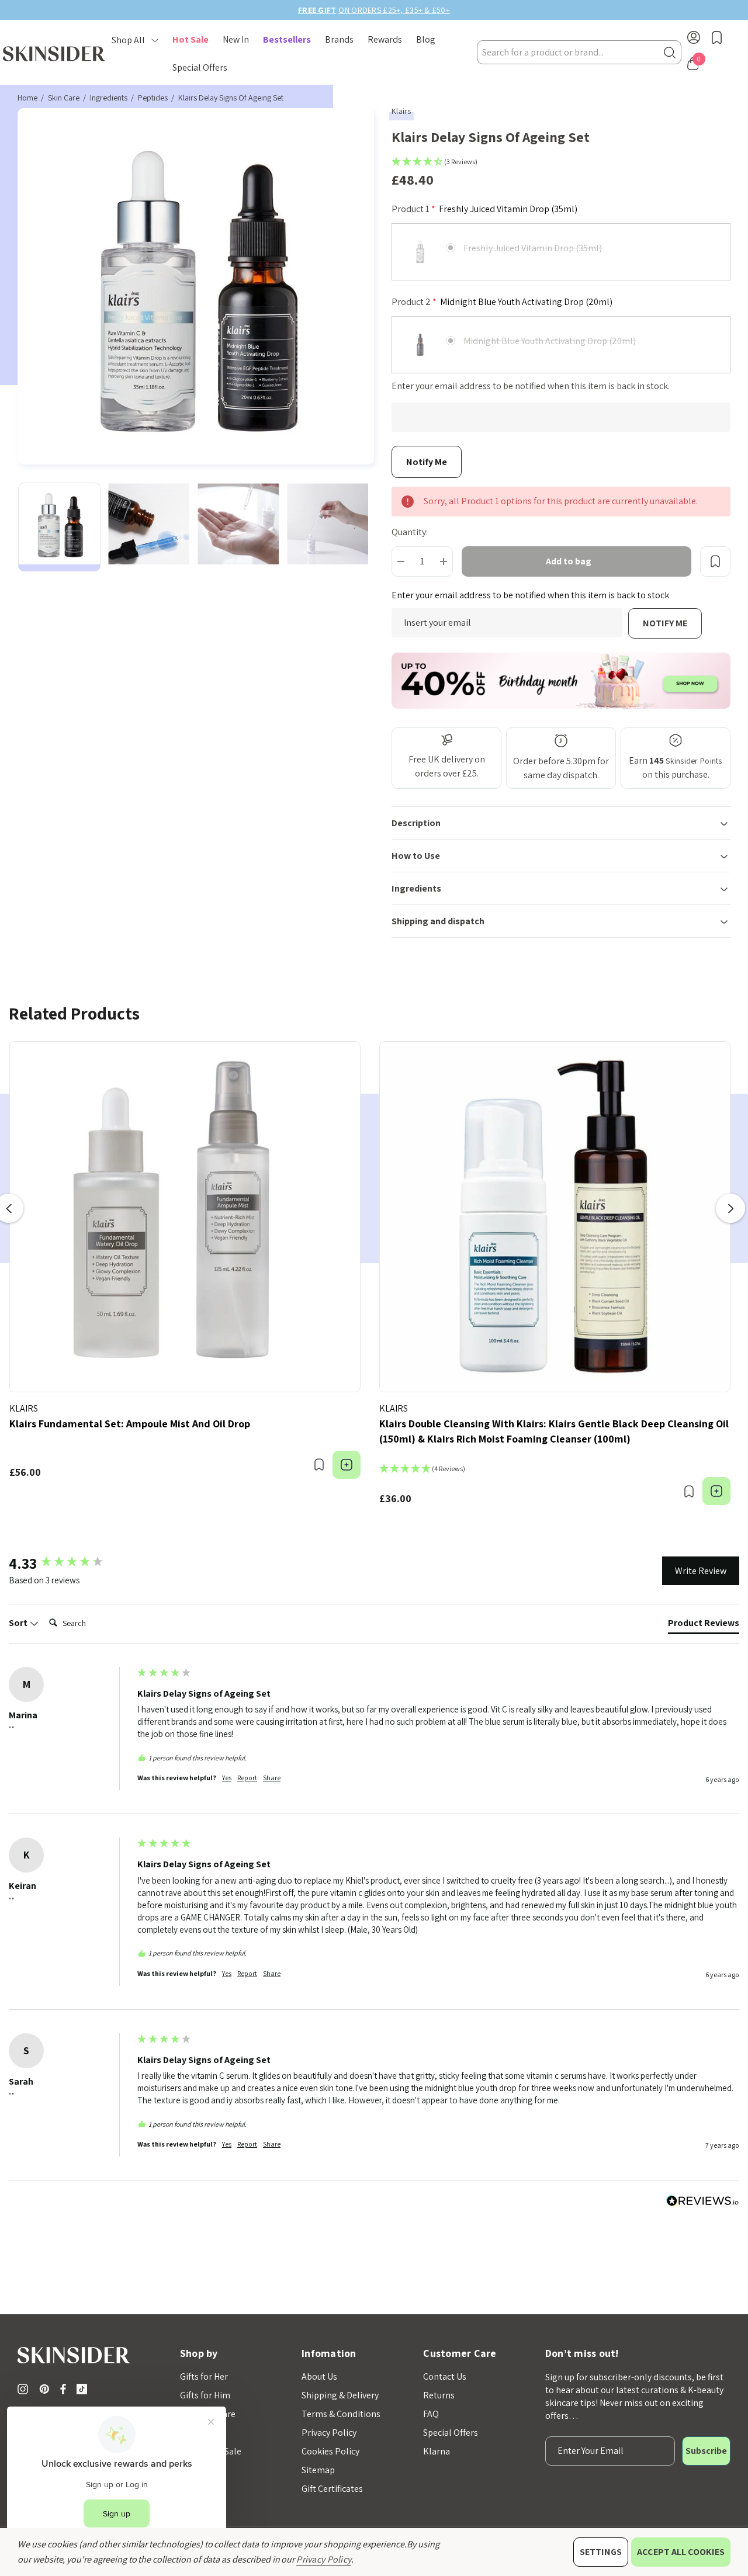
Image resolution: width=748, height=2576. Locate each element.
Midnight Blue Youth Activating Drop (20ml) (550, 341)
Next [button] (730, 1208)
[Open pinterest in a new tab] (46, 2389)
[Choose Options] (347, 1465)
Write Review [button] (701, 1571)
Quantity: (410, 532)
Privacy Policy (324, 2559)
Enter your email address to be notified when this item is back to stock (530, 595)
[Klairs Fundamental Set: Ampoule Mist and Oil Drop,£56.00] (185, 1217)
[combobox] (579, 52)
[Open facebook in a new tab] (63, 2389)
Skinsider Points (694, 761)
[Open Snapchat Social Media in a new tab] (84, 2389)
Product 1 (484, 209)
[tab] (704, 1625)
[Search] (670, 52)
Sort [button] (19, 1623)
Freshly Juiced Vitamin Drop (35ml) (533, 248)
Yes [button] (227, 1778)
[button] (561, 164)
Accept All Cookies (681, 2552)
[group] (70, 1563)
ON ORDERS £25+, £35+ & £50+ (374, 10)
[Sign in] (694, 39)
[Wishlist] (318, 1465)
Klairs (401, 111)
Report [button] (247, 1778)
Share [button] (272, 1778)
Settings (601, 2552)
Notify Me (665, 623)
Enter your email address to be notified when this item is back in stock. (531, 386)
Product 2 (502, 302)
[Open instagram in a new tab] (25, 2389)
